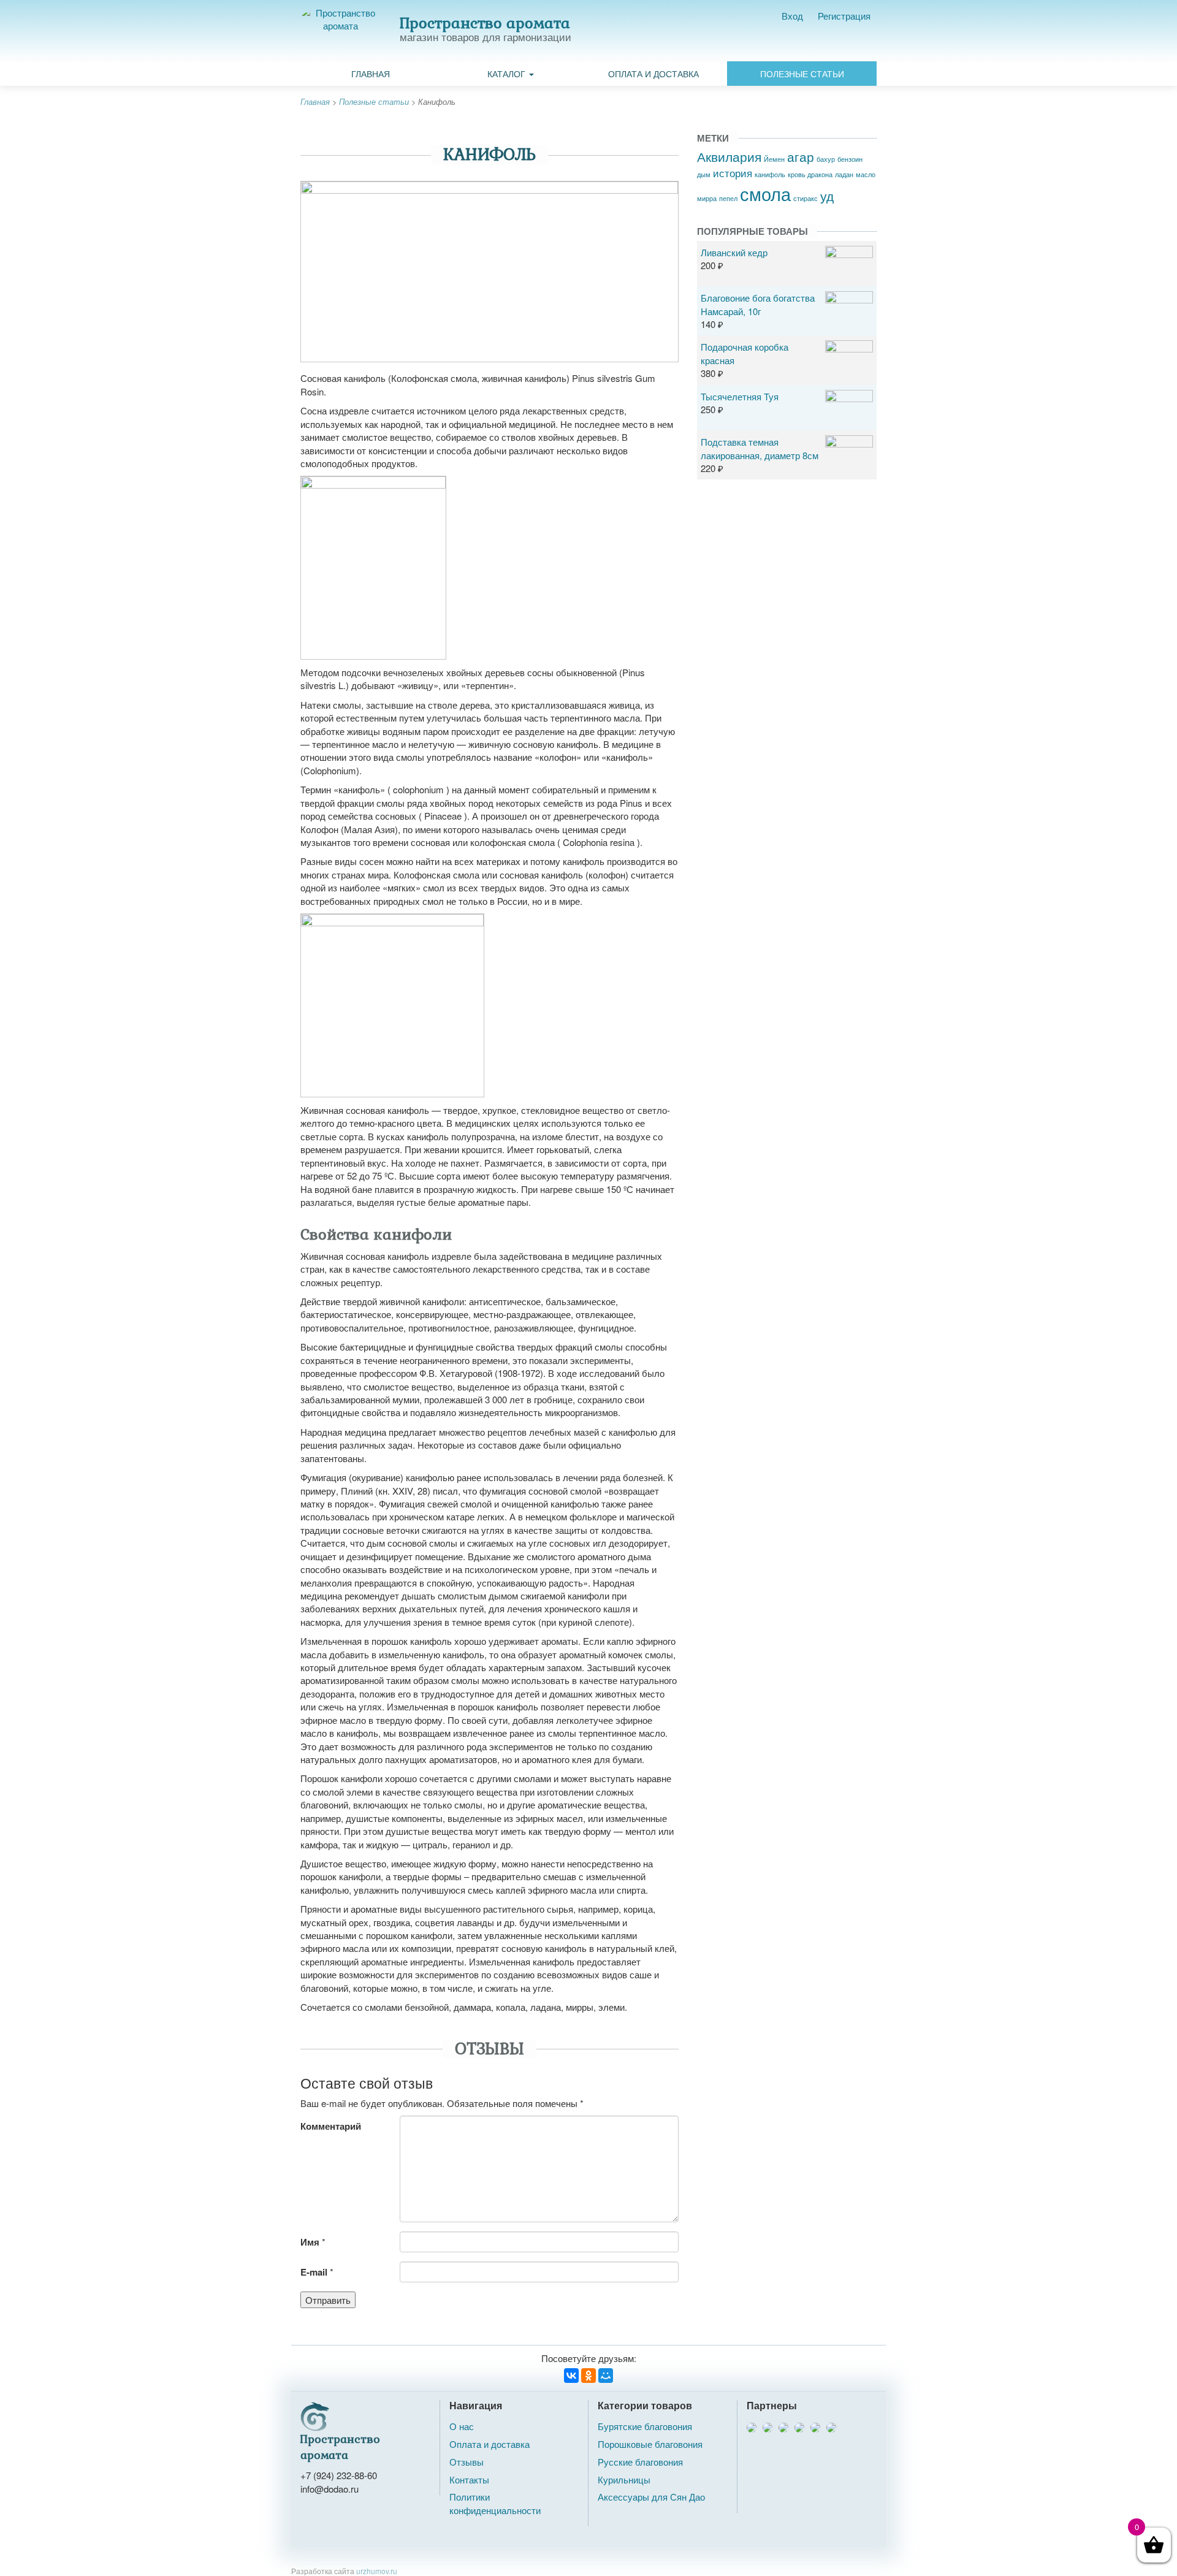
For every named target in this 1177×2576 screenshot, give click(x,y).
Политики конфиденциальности (495, 2503)
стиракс (806, 198)
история (733, 173)
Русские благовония (640, 2462)
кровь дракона (810, 174)
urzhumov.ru (377, 2571)
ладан (844, 174)
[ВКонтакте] (571, 2376)
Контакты (469, 2479)
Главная (371, 74)
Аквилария (729, 156)
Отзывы (467, 2462)
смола (765, 193)
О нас (462, 2426)
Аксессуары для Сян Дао (651, 2497)
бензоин (850, 159)
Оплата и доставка (653, 74)
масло (866, 174)
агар (801, 156)
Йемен (774, 159)
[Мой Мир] (606, 2376)
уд (827, 196)
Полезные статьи (802, 74)
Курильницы (624, 2479)
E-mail (314, 2272)
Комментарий (331, 2126)
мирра (707, 198)
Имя (310, 2242)
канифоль (770, 174)
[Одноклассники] (588, 2376)
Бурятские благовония (645, 2426)
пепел (728, 198)
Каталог (508, 74)
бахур (826, 159)
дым (704, 174)
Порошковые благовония (650, 2444)
